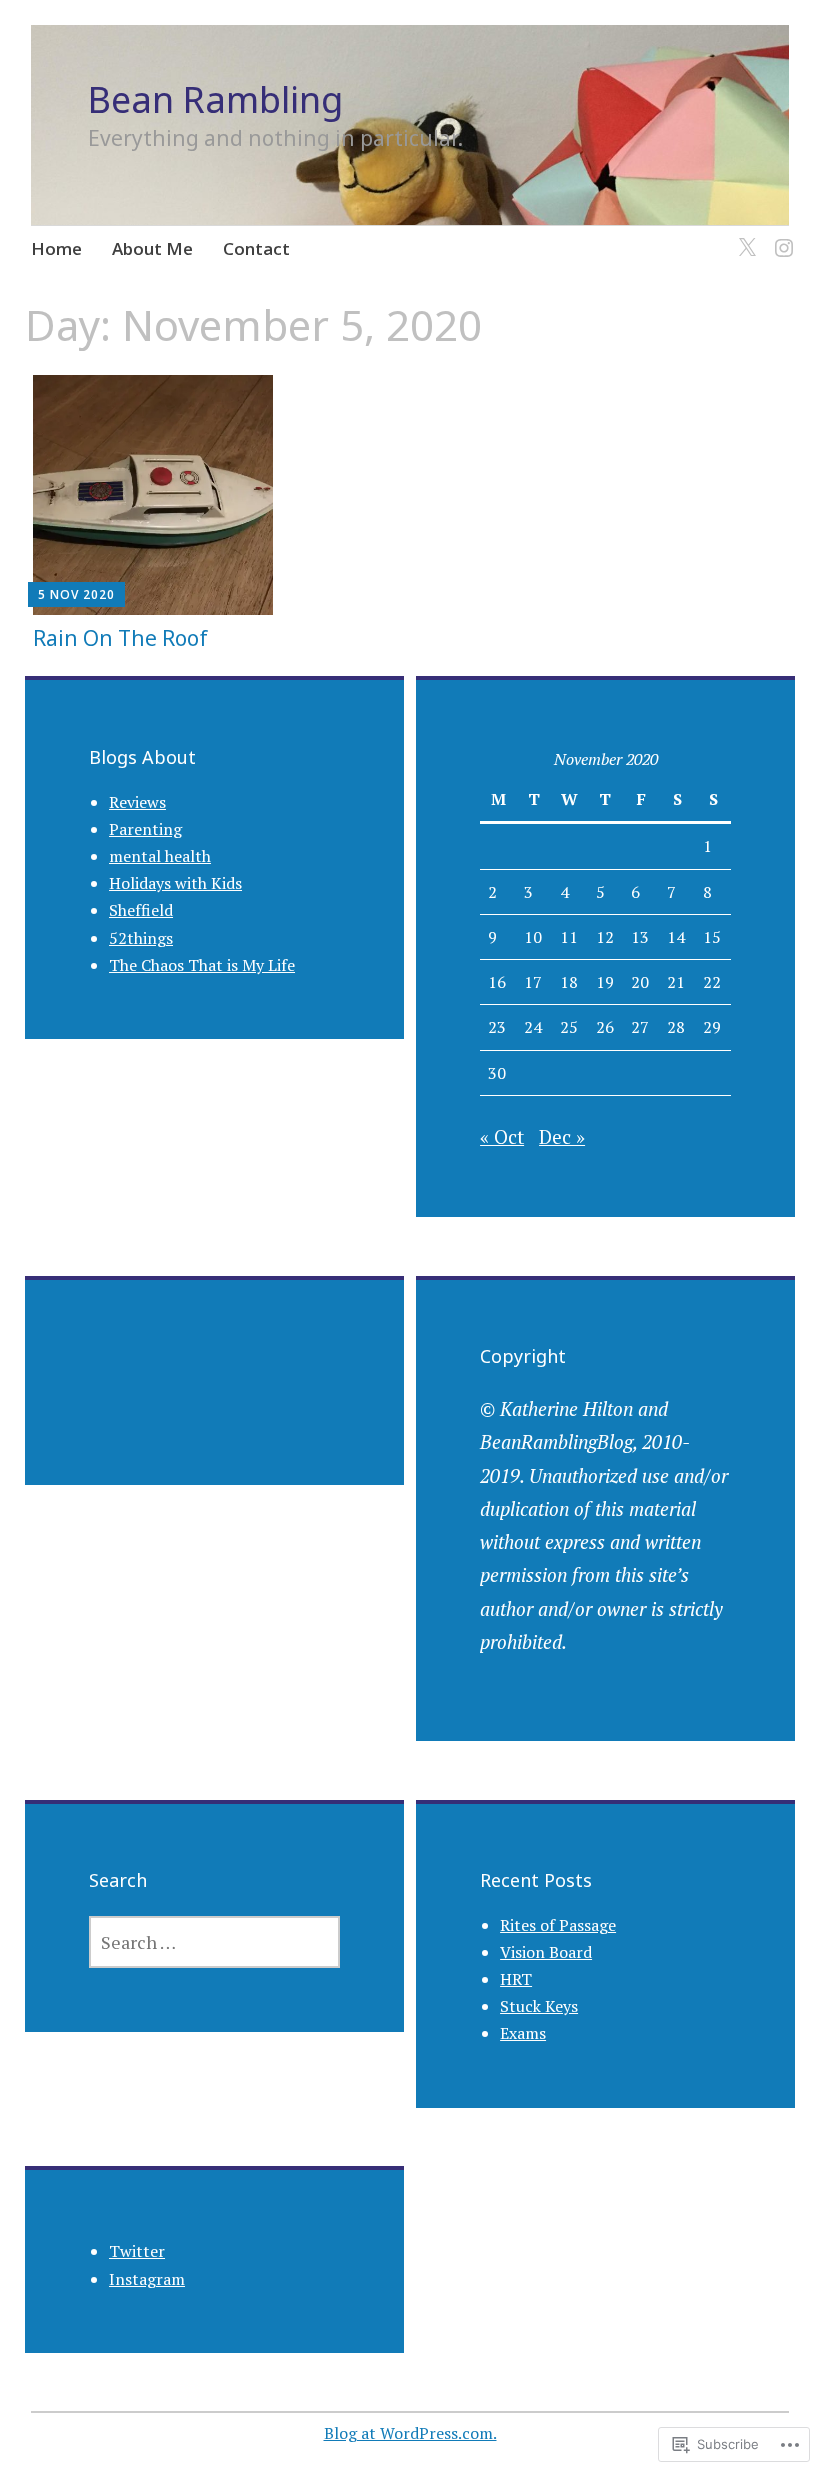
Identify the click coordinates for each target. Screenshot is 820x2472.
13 (640, 937)
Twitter (137, 2251)
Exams (523, 2033)
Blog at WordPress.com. (410, 2433)
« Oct (502, 1136)
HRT (516, 1979)
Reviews (137, 802)
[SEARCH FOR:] (214, 1942)
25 (569, 1027)
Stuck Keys (539, 2006)
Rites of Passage (558, 1925)
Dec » (562, 1136)
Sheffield (141, 910)
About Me (152, 248)
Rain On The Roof (120, 638)
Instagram (147, 2279)
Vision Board (546, 1952)
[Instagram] (780, 235)
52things (141, 938)
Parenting (145, 829)
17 (533, 982)
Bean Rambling (215, 99)
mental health (160, 856)
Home (56, 248)
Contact (256, 248)
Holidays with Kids (175, 883)
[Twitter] (743, 235)
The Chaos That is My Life (202, 965)
